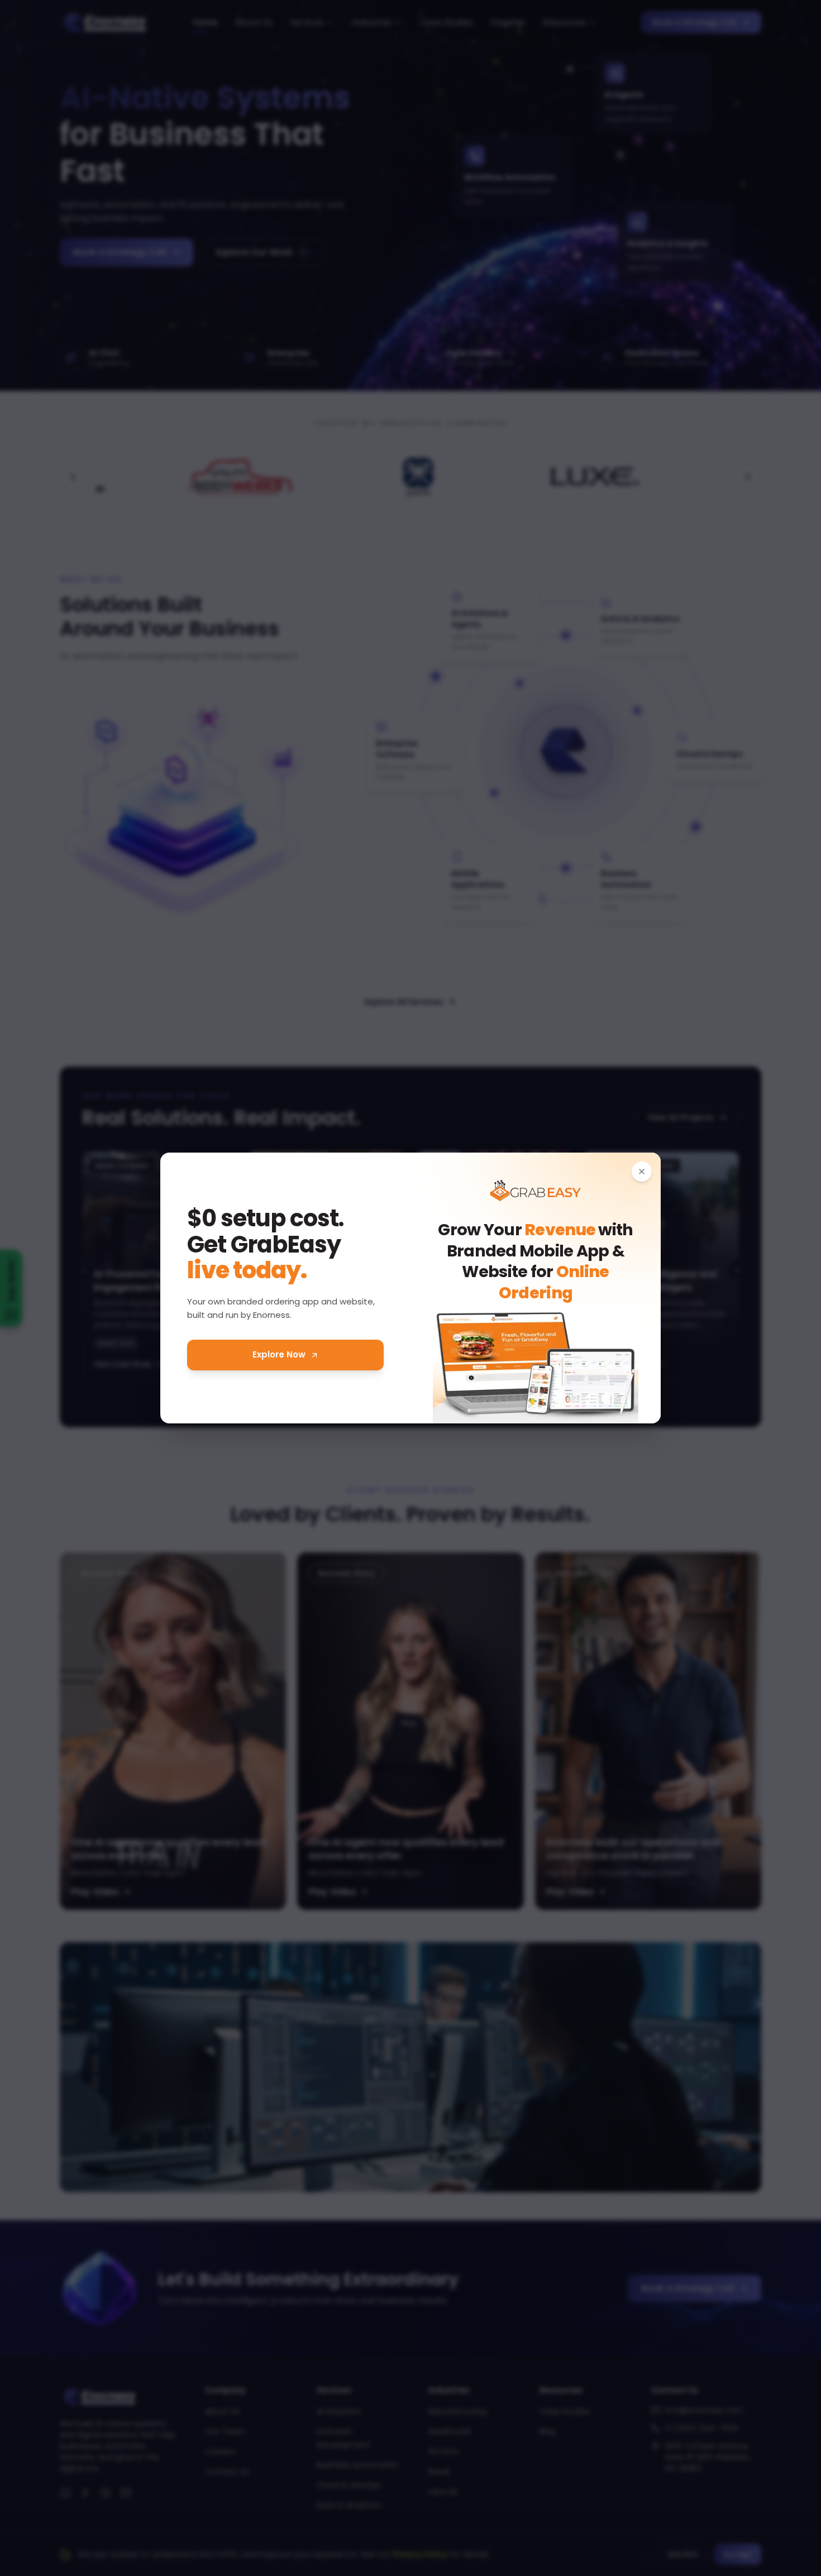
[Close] (642, 1172)
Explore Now (279, 1354)
